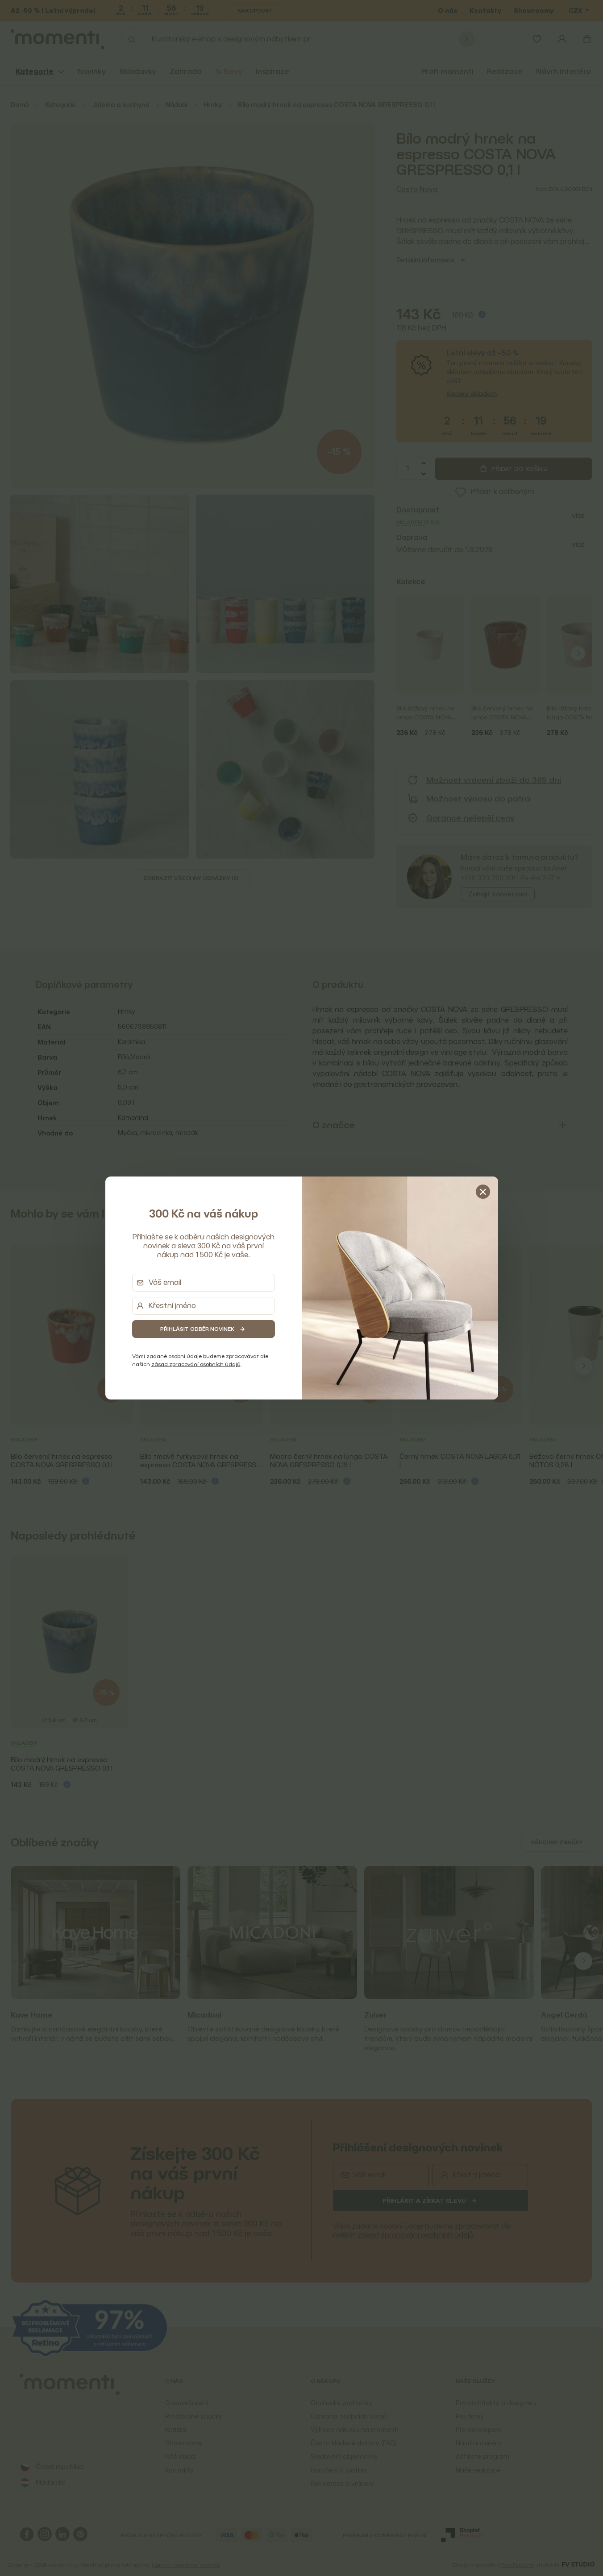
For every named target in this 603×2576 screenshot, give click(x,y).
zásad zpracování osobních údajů (196, 1364)
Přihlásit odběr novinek (197, 1329)
